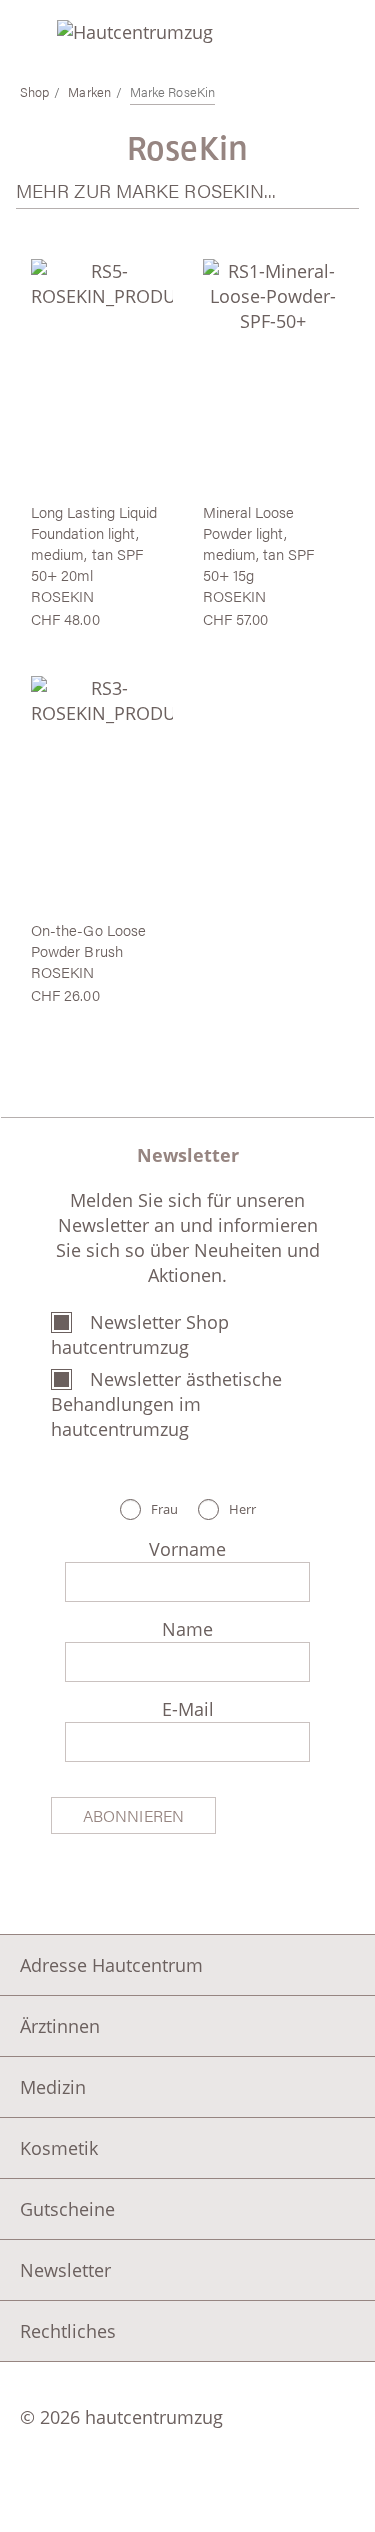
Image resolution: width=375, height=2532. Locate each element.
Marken (89, 91)
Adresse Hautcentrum (111, 1965)
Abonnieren (133, 1815)
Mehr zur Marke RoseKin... (146, 190)
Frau (164, 1509)
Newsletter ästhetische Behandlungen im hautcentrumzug (166, 1404)
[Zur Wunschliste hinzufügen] (148, 279)
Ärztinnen (60, 2026)
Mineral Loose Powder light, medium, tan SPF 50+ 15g (259, 543)
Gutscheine (67, 2209)
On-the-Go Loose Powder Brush (88, 940)
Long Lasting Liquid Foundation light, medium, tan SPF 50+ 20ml (94, 543)
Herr (242, 1509)
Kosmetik (59, 2148)
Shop (34, 91)
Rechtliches (68, 2331)
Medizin (53, 2087)
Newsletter (65, 2270)
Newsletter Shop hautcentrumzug (140, 1334)
